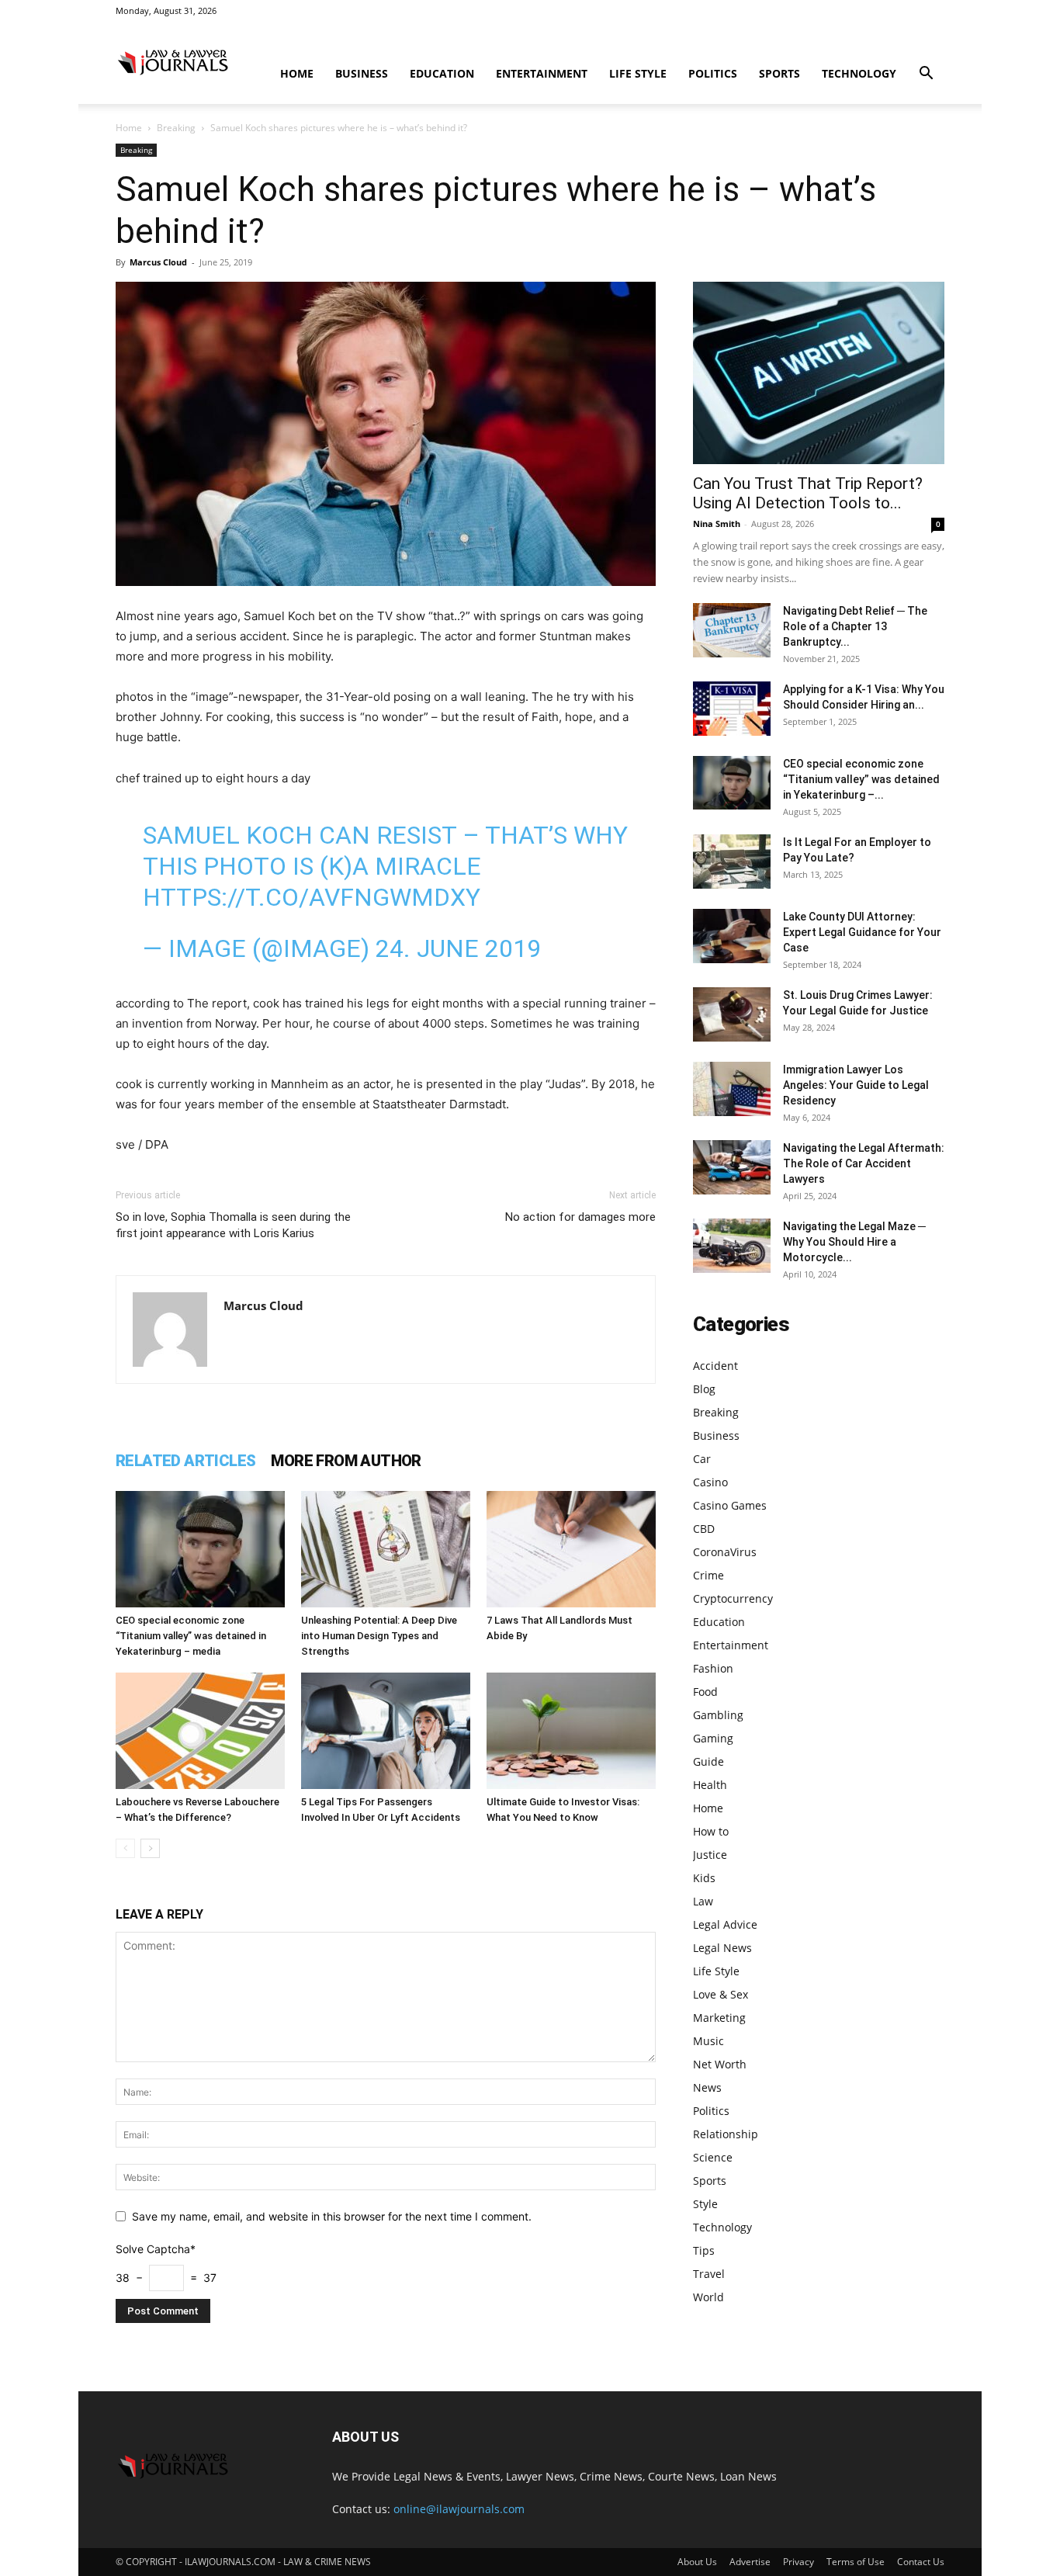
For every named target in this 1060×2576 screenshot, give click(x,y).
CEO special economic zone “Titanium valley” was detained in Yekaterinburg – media (191, 1636)
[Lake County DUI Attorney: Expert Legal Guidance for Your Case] (732, 936)
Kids (704, 1878)
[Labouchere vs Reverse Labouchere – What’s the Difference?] (200, 1731)
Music (708, 2041)
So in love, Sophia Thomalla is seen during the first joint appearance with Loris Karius (233, 1225)
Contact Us (921, 2562)
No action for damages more (580, 1217)
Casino (710, 1482)
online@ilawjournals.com (459, 2509)
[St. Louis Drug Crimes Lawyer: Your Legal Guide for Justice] (732, 1014)
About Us (697, 2562)
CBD (704, 1529)
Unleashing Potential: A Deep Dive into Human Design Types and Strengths (379, 1636)
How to (711, 1831)
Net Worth (720, 2064)
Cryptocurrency (733, 1598)
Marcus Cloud (158, 262)
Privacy (798, 2562)
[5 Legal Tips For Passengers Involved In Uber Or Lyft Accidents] (386, 1731)
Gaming (713, 1738)
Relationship (726, 2134)
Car (702, 1459)
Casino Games (730, 1505)
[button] (926, 75)
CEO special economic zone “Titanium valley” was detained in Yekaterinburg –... (861, 779)
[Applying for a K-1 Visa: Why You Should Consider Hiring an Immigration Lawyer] (732, 709)
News (707, 2087)
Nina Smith (717, 524)
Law (703, 1901)
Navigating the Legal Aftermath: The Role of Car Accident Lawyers (864, 1163)
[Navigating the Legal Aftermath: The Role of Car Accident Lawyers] (732, 1167)
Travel (709, 2274)
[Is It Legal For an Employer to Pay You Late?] (732, 862)
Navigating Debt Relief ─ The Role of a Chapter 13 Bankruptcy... (855, 626)
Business (362, 73)
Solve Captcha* (156, 2249)
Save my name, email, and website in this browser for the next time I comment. (332, 2216)
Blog (704, 1389)
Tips (704, 2250)
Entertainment (542, 73)
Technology (859, 73)
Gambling (718, 1715)
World (708, 2297)
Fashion (713, 1668)
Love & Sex (721, 1994)
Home (297, 73)
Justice (710, 1855)
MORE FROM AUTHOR (346, 1461)
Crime (708, 1575)
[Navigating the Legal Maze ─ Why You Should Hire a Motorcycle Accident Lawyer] (732, 1246)
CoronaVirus (725, 1552)
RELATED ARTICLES (185, 1461)
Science (713, 2157)
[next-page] (150, 1848)
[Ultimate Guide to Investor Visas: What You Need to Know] (571, 1731)
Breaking (176, 128)
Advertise (750, 2562)
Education (442, 73)
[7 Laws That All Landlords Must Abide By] (571, 1549)
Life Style (638, 73)
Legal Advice (725, 1924)
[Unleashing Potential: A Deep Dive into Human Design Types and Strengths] (386, 1549)
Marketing (719, 2018)
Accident (715, 1366)
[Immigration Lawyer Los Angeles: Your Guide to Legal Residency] (732, 1089)
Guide (708, 1761)
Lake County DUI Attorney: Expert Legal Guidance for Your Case (862, 932)
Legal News (722, 1948)
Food (705, 1692)
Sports (779, 73)
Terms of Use (856, 2562)
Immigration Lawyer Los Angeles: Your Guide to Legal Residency (856, 1085)
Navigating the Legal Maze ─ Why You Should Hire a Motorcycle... (854, 1242)
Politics (713, 73)
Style (705, 2204)
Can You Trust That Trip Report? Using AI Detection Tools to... (808, 493)
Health (710, 1785)
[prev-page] (125, 1848)
